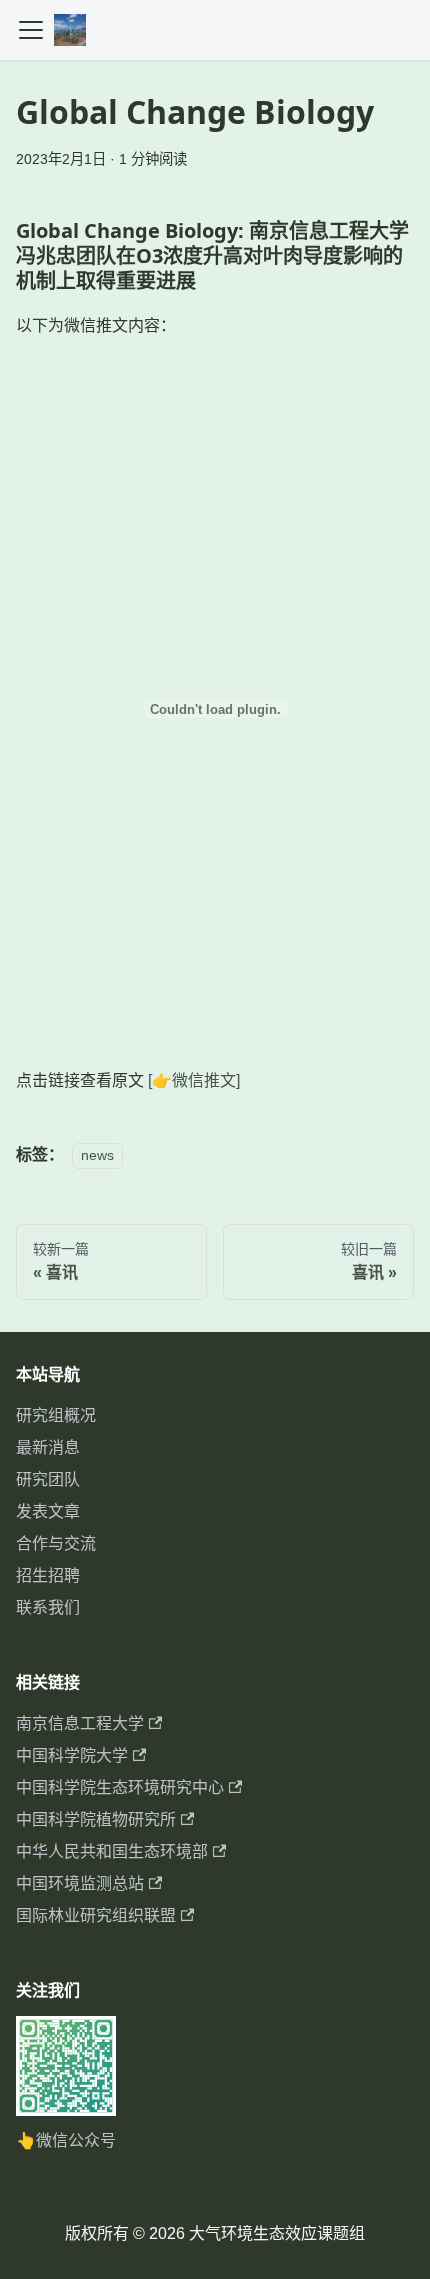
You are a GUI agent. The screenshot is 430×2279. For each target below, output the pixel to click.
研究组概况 (56, 1415)
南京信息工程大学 (80, 1723)
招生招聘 (48, 1575)
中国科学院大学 (72, 1755)
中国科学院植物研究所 (96, 1819)
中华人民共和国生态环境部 (112, 1851)
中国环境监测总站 (80, 1883)
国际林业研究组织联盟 (96, 1915)
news (97, 1155)
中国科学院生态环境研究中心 (120, 1787)
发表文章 (48, 1511)
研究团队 (48, 1479)
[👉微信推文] (194, 1080)
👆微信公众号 (66, 2140)
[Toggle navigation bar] (31, 30)
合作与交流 (56, 1543)
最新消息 (48, 1447)
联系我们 (48, 1607)
